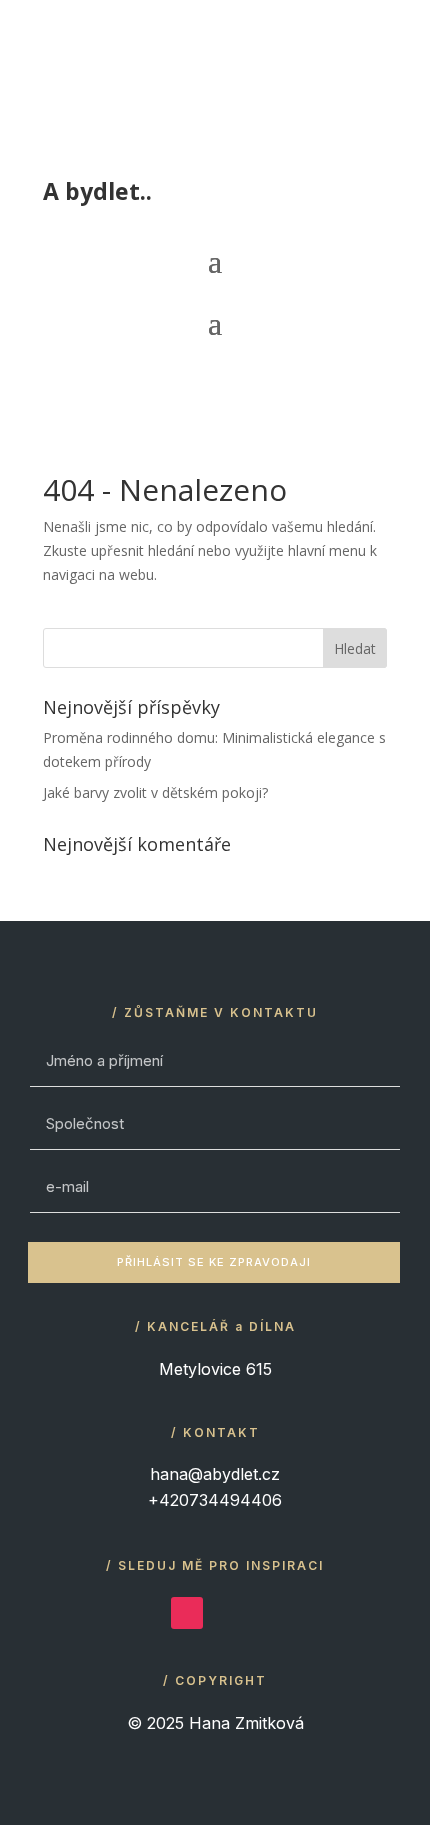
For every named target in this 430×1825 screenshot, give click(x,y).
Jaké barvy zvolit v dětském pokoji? (155, 792)
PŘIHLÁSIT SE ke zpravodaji (214, 1262)
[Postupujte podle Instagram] (187, 1613)
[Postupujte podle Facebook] (229, 1613)
